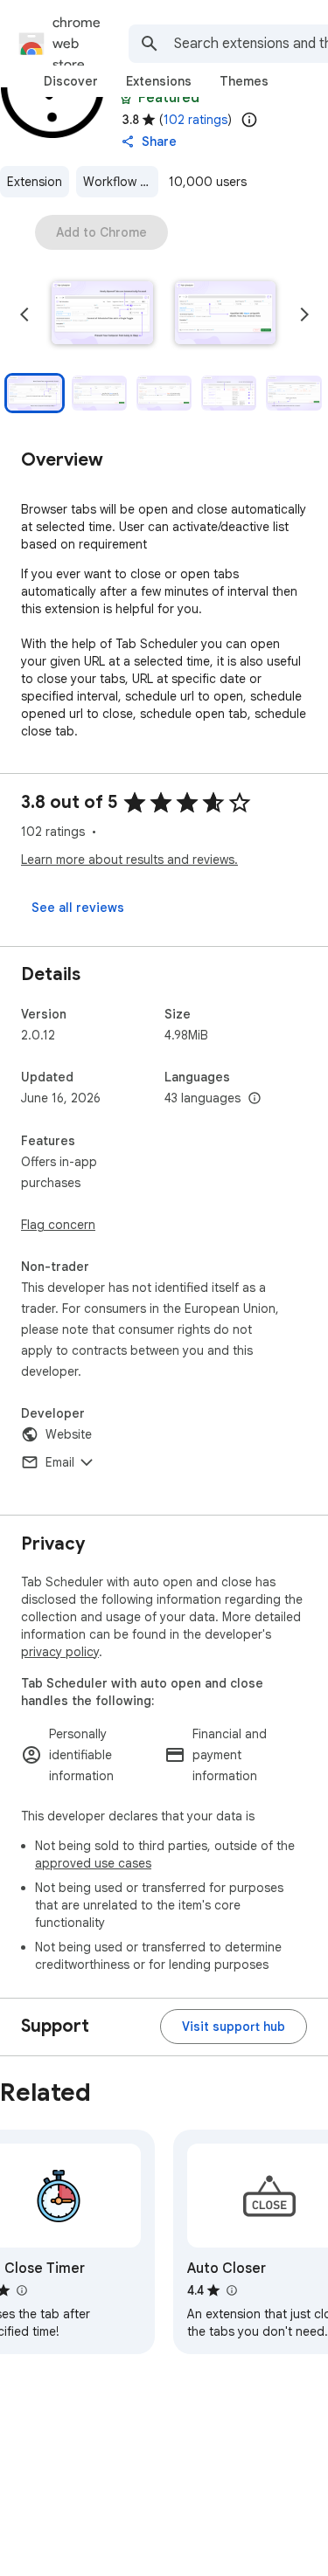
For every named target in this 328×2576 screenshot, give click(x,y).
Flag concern (58, 1225)
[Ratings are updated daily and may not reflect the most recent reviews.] (249, 120)
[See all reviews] (78, 908)
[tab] (71, 81)
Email (60, 1462)
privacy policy (60, 1652)
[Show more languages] (255, 1099)
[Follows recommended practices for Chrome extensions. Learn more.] (126, 98)
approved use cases (93, 1863)
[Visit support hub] (234, 2027)
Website (69, 1434)
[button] (102, 314)
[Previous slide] (24, 314)
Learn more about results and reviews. (129, 860)
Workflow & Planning (121, 182)
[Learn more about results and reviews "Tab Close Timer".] (21, 2290)
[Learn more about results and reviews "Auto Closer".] (231, 2290)
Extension (35, 182)
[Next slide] (304, 314)
